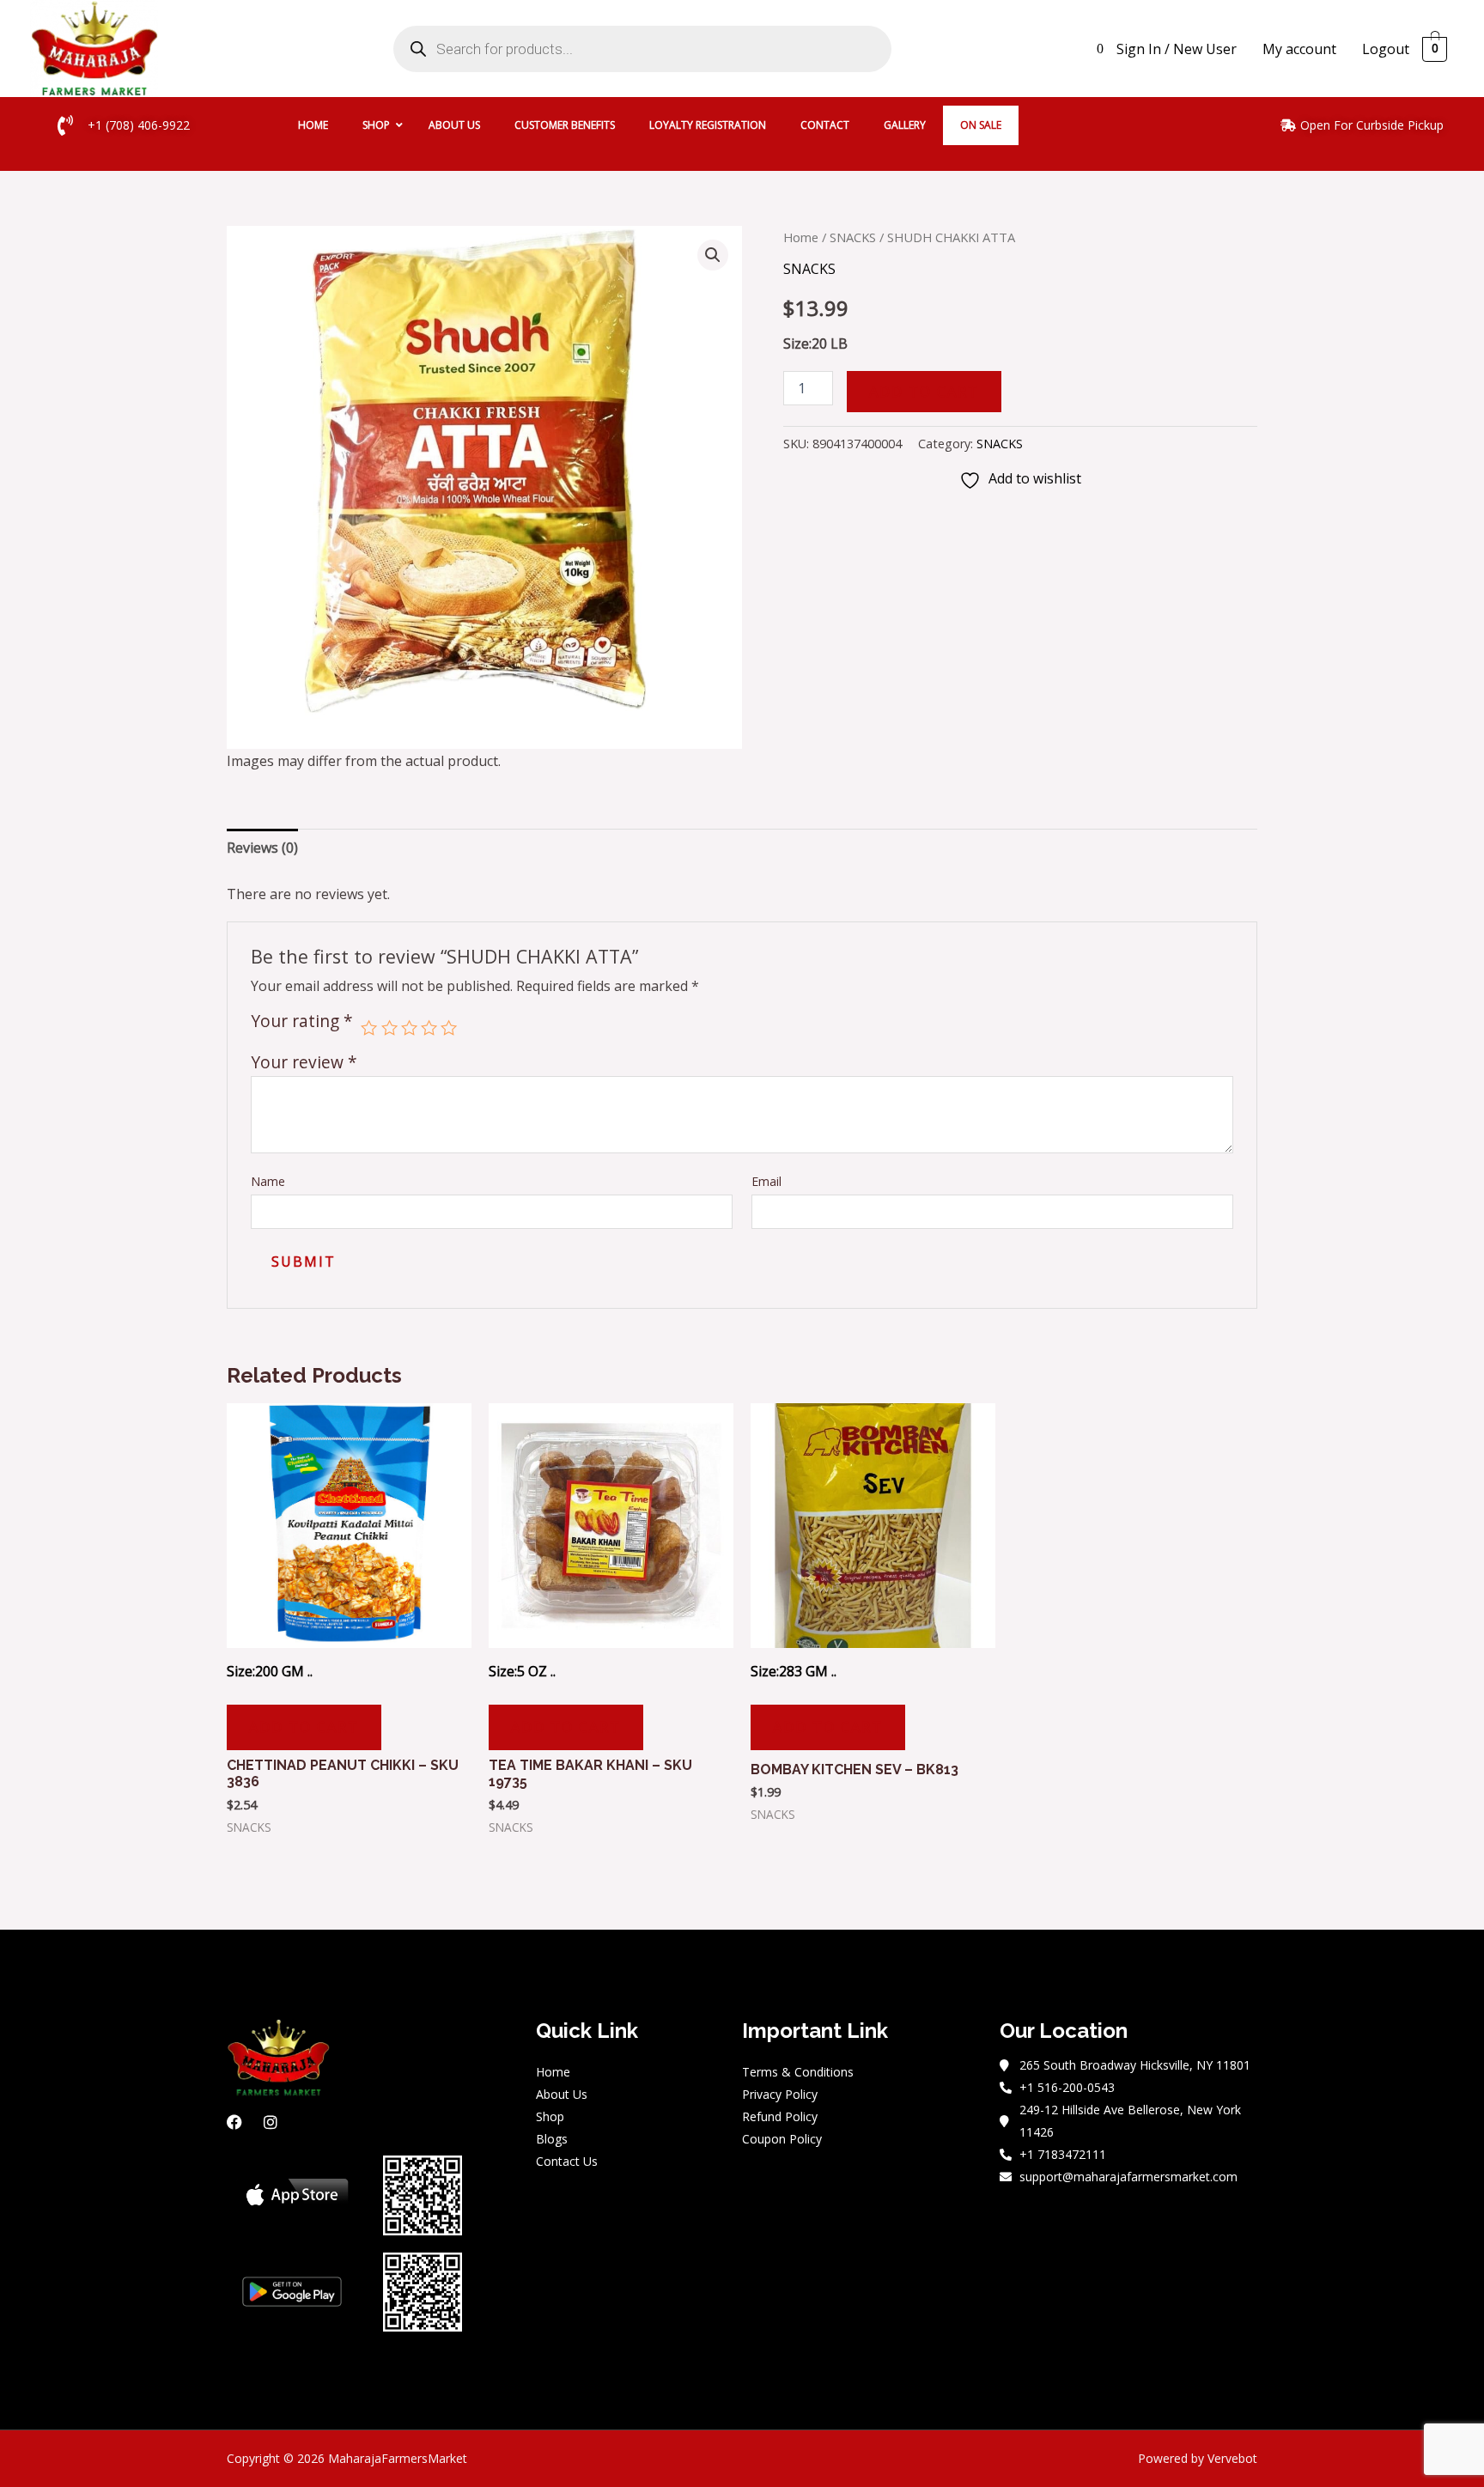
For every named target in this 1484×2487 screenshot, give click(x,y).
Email (766, 1181)
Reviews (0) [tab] (262, 848)
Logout (1386, 49)
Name (268, 1181)
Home (801, 237)
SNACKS (853, 237)
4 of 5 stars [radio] (429, 1028)
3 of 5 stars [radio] (409, 1028)
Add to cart (924, 392)
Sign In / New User (1177, 49)
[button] (713, 255)
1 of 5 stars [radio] (369, 1028)
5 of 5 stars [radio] (449, 1028)
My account (1299, 49)
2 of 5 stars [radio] (389, 1028)
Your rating (302, 1022)
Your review (304, 1062)
